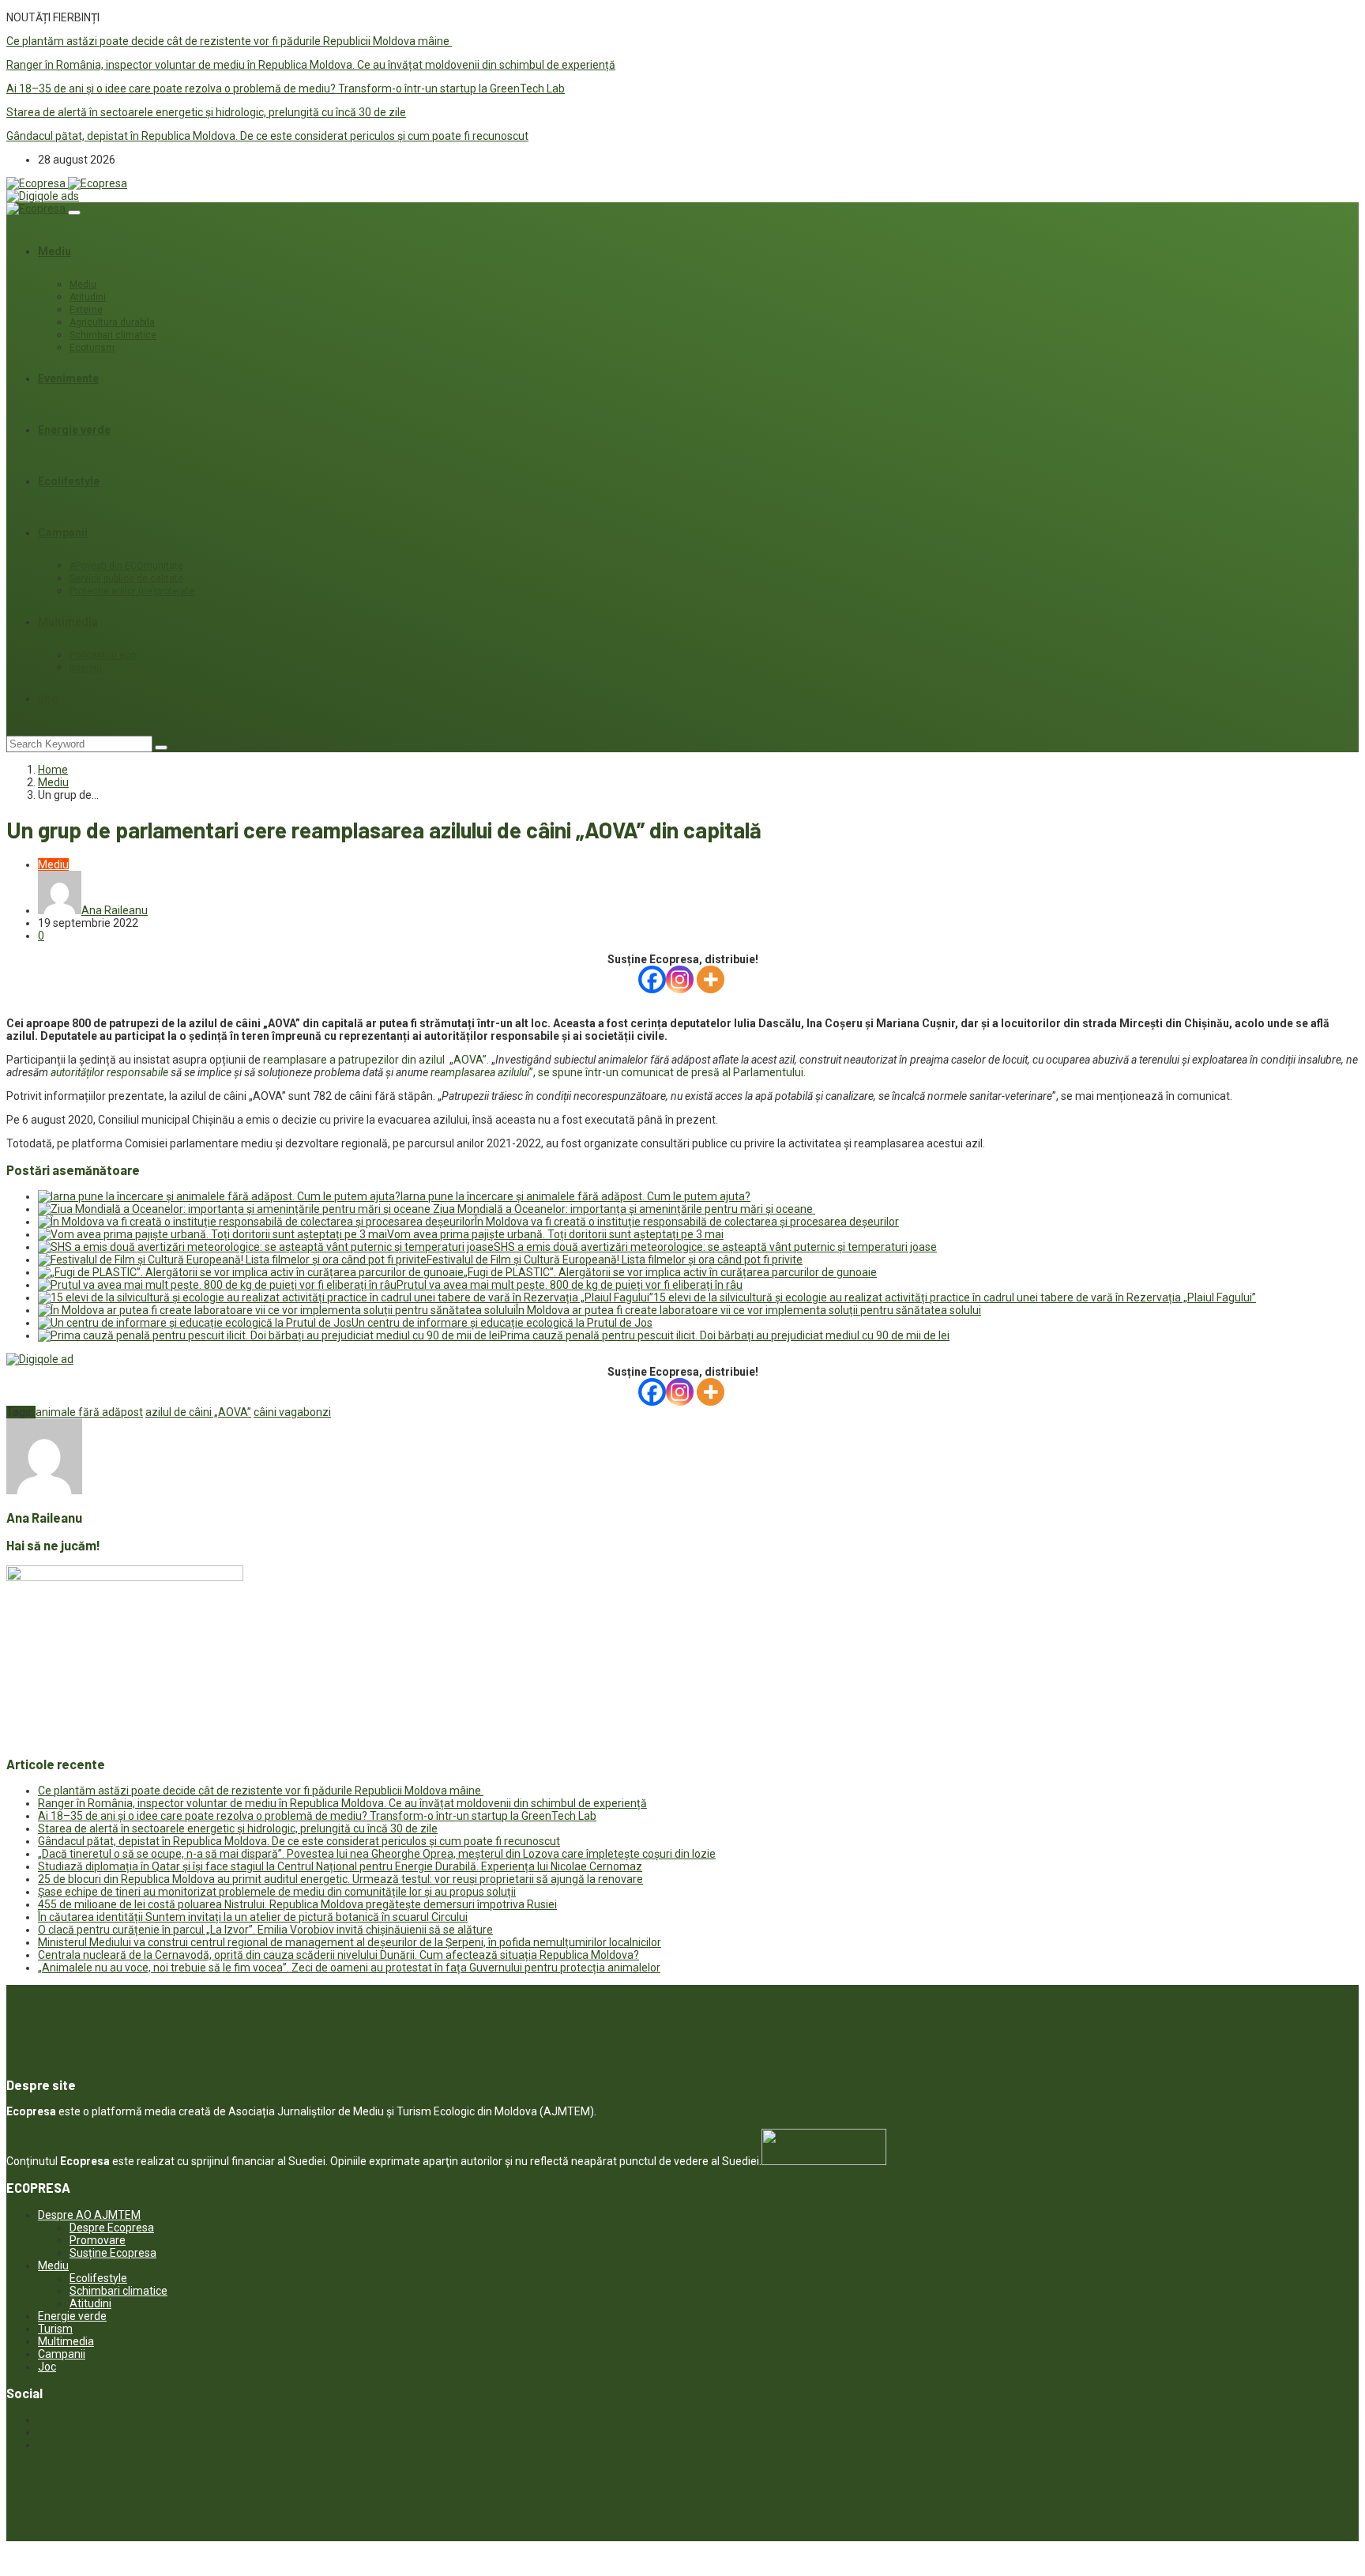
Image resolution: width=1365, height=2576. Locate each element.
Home (53, 770)
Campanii (63, 533)
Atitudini (88, 297)
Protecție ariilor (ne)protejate (132, 591)
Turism (55, 2329)
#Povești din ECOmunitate (126, 566)
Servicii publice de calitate (126, 578)
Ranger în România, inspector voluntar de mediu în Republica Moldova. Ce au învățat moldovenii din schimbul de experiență (311, 65)
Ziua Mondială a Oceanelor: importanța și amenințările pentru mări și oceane (624, 1209)
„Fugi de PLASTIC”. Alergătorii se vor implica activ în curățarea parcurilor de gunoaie (670, 1272)
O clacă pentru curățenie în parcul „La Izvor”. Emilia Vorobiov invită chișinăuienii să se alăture (265, 1930)
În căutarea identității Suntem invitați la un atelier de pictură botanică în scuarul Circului (253, 1917)
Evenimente (68, 378)
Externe (86, 310)
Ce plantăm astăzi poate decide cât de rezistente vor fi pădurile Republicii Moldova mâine (229, 41)
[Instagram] (680, 979)
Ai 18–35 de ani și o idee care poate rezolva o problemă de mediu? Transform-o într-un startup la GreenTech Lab (286, 89)
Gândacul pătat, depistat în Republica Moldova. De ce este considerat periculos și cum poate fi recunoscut (267, 136)
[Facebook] (652, 979)
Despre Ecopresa (112, 2228)
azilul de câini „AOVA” (198, 1412)
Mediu (55, 251)
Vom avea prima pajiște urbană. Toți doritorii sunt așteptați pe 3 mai (555, 1234)
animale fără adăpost (89, 1412)
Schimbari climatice (113, 335)
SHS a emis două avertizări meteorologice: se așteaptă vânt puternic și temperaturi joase (715, 1247)
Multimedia (68, 622)
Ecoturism (92, 348)
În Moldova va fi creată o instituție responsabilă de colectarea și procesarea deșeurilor (687, 1222)
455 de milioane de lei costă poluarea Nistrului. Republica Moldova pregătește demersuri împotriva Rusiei (297, 1904)
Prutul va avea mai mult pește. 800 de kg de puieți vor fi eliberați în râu (570, 1285)
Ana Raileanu (115, 910)
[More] (711, 979)
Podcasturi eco (103, 655)
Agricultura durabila (112, 322)
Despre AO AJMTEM (89, 2215)
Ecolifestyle (69, 481)
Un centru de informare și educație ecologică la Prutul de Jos (502, 1323)
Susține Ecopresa (113, 2253)
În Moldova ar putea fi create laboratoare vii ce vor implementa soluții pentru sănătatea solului (748, 1310)
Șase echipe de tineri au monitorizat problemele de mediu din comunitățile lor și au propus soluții (277, 1892)
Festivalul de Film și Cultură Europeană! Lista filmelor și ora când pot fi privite (615, 1260)
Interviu (86, 668)
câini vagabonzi (292, 1412)
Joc (48, 699)
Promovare (98, 2240)
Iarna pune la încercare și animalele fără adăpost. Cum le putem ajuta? (575, 1196)
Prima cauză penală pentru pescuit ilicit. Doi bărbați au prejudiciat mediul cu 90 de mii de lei (725, 1335)
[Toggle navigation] (74, 213)
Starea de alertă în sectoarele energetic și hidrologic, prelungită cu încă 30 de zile (206, 112)
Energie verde (74, 430)
